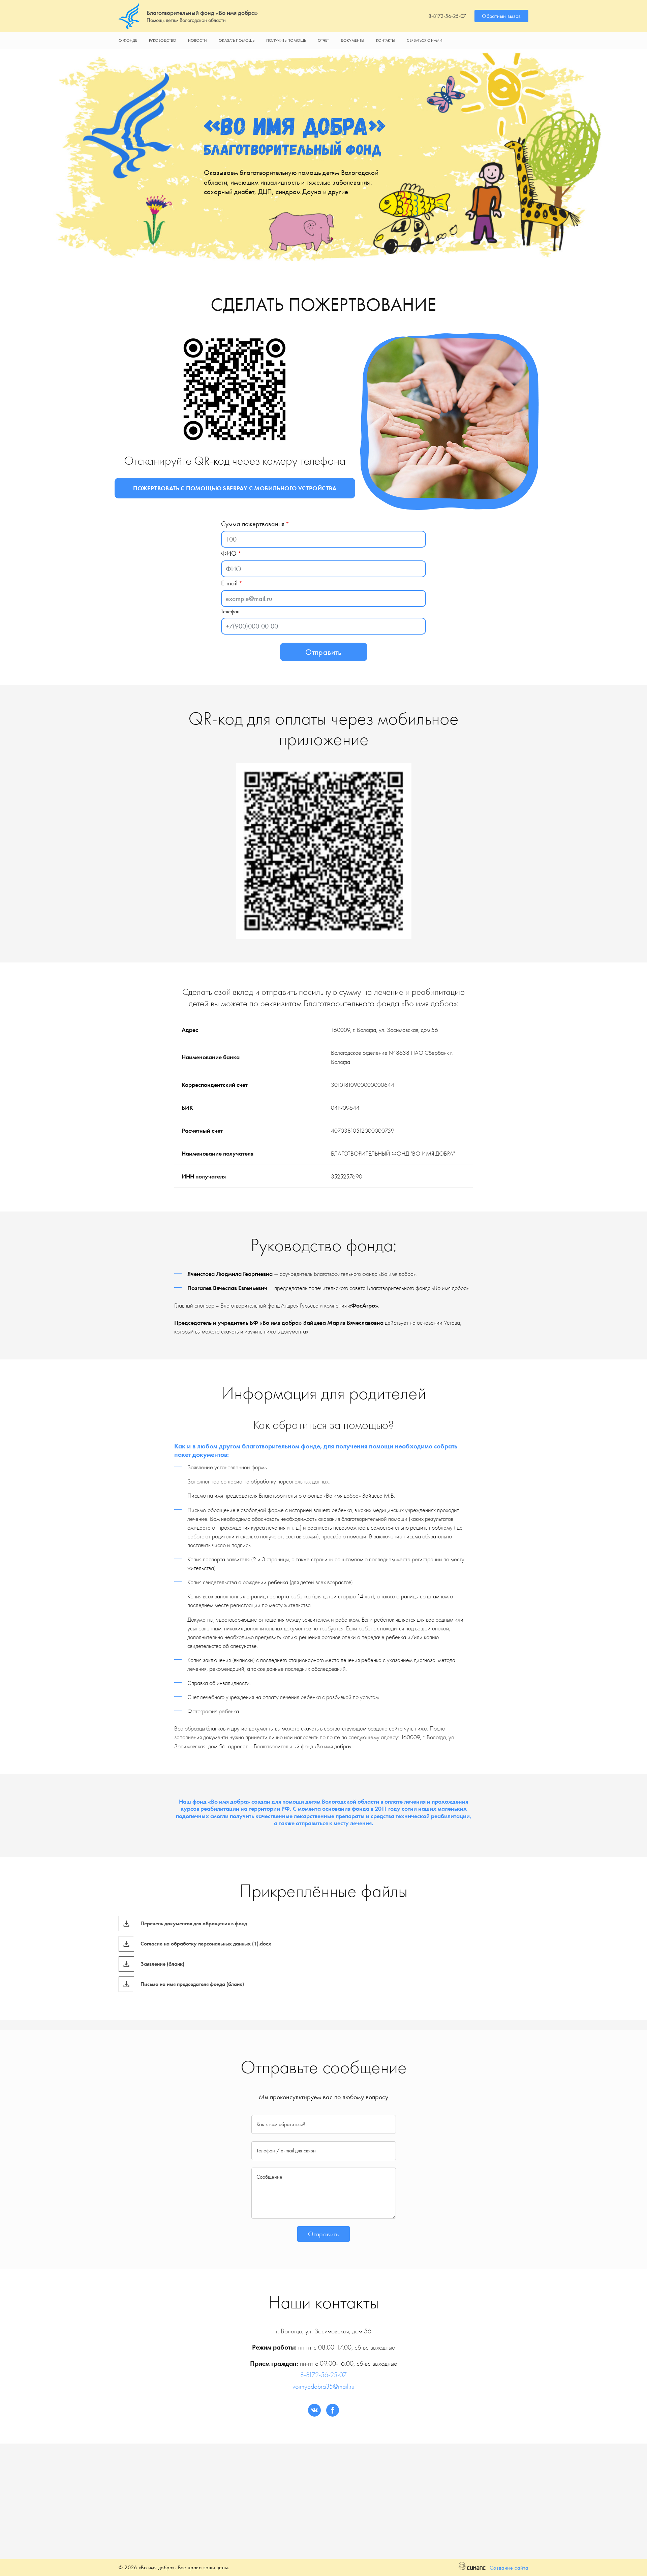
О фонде (128, 40)
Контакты (386, 40)
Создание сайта (509, 2568)
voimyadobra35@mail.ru (323, 2386)
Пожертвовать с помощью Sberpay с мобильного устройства (235, 488)
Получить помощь (286, 40)
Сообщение (269, 2177)
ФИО (229, 553)
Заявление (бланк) (162, 1964)
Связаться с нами (425, 40)
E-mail (229, 583)
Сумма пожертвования (253, 524)
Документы (352, 40)
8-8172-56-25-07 (447, 16)
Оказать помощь (237, 40)
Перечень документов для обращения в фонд (194, 1924)
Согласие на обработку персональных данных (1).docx (206, 1944)
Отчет (323, 40)
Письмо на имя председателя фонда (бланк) (192, 1984)
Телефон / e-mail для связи (286, 2151)
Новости (197, 40)
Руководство (163, 40)
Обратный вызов (501, 16)
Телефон (230, 611)
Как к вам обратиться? (281, 2124)
